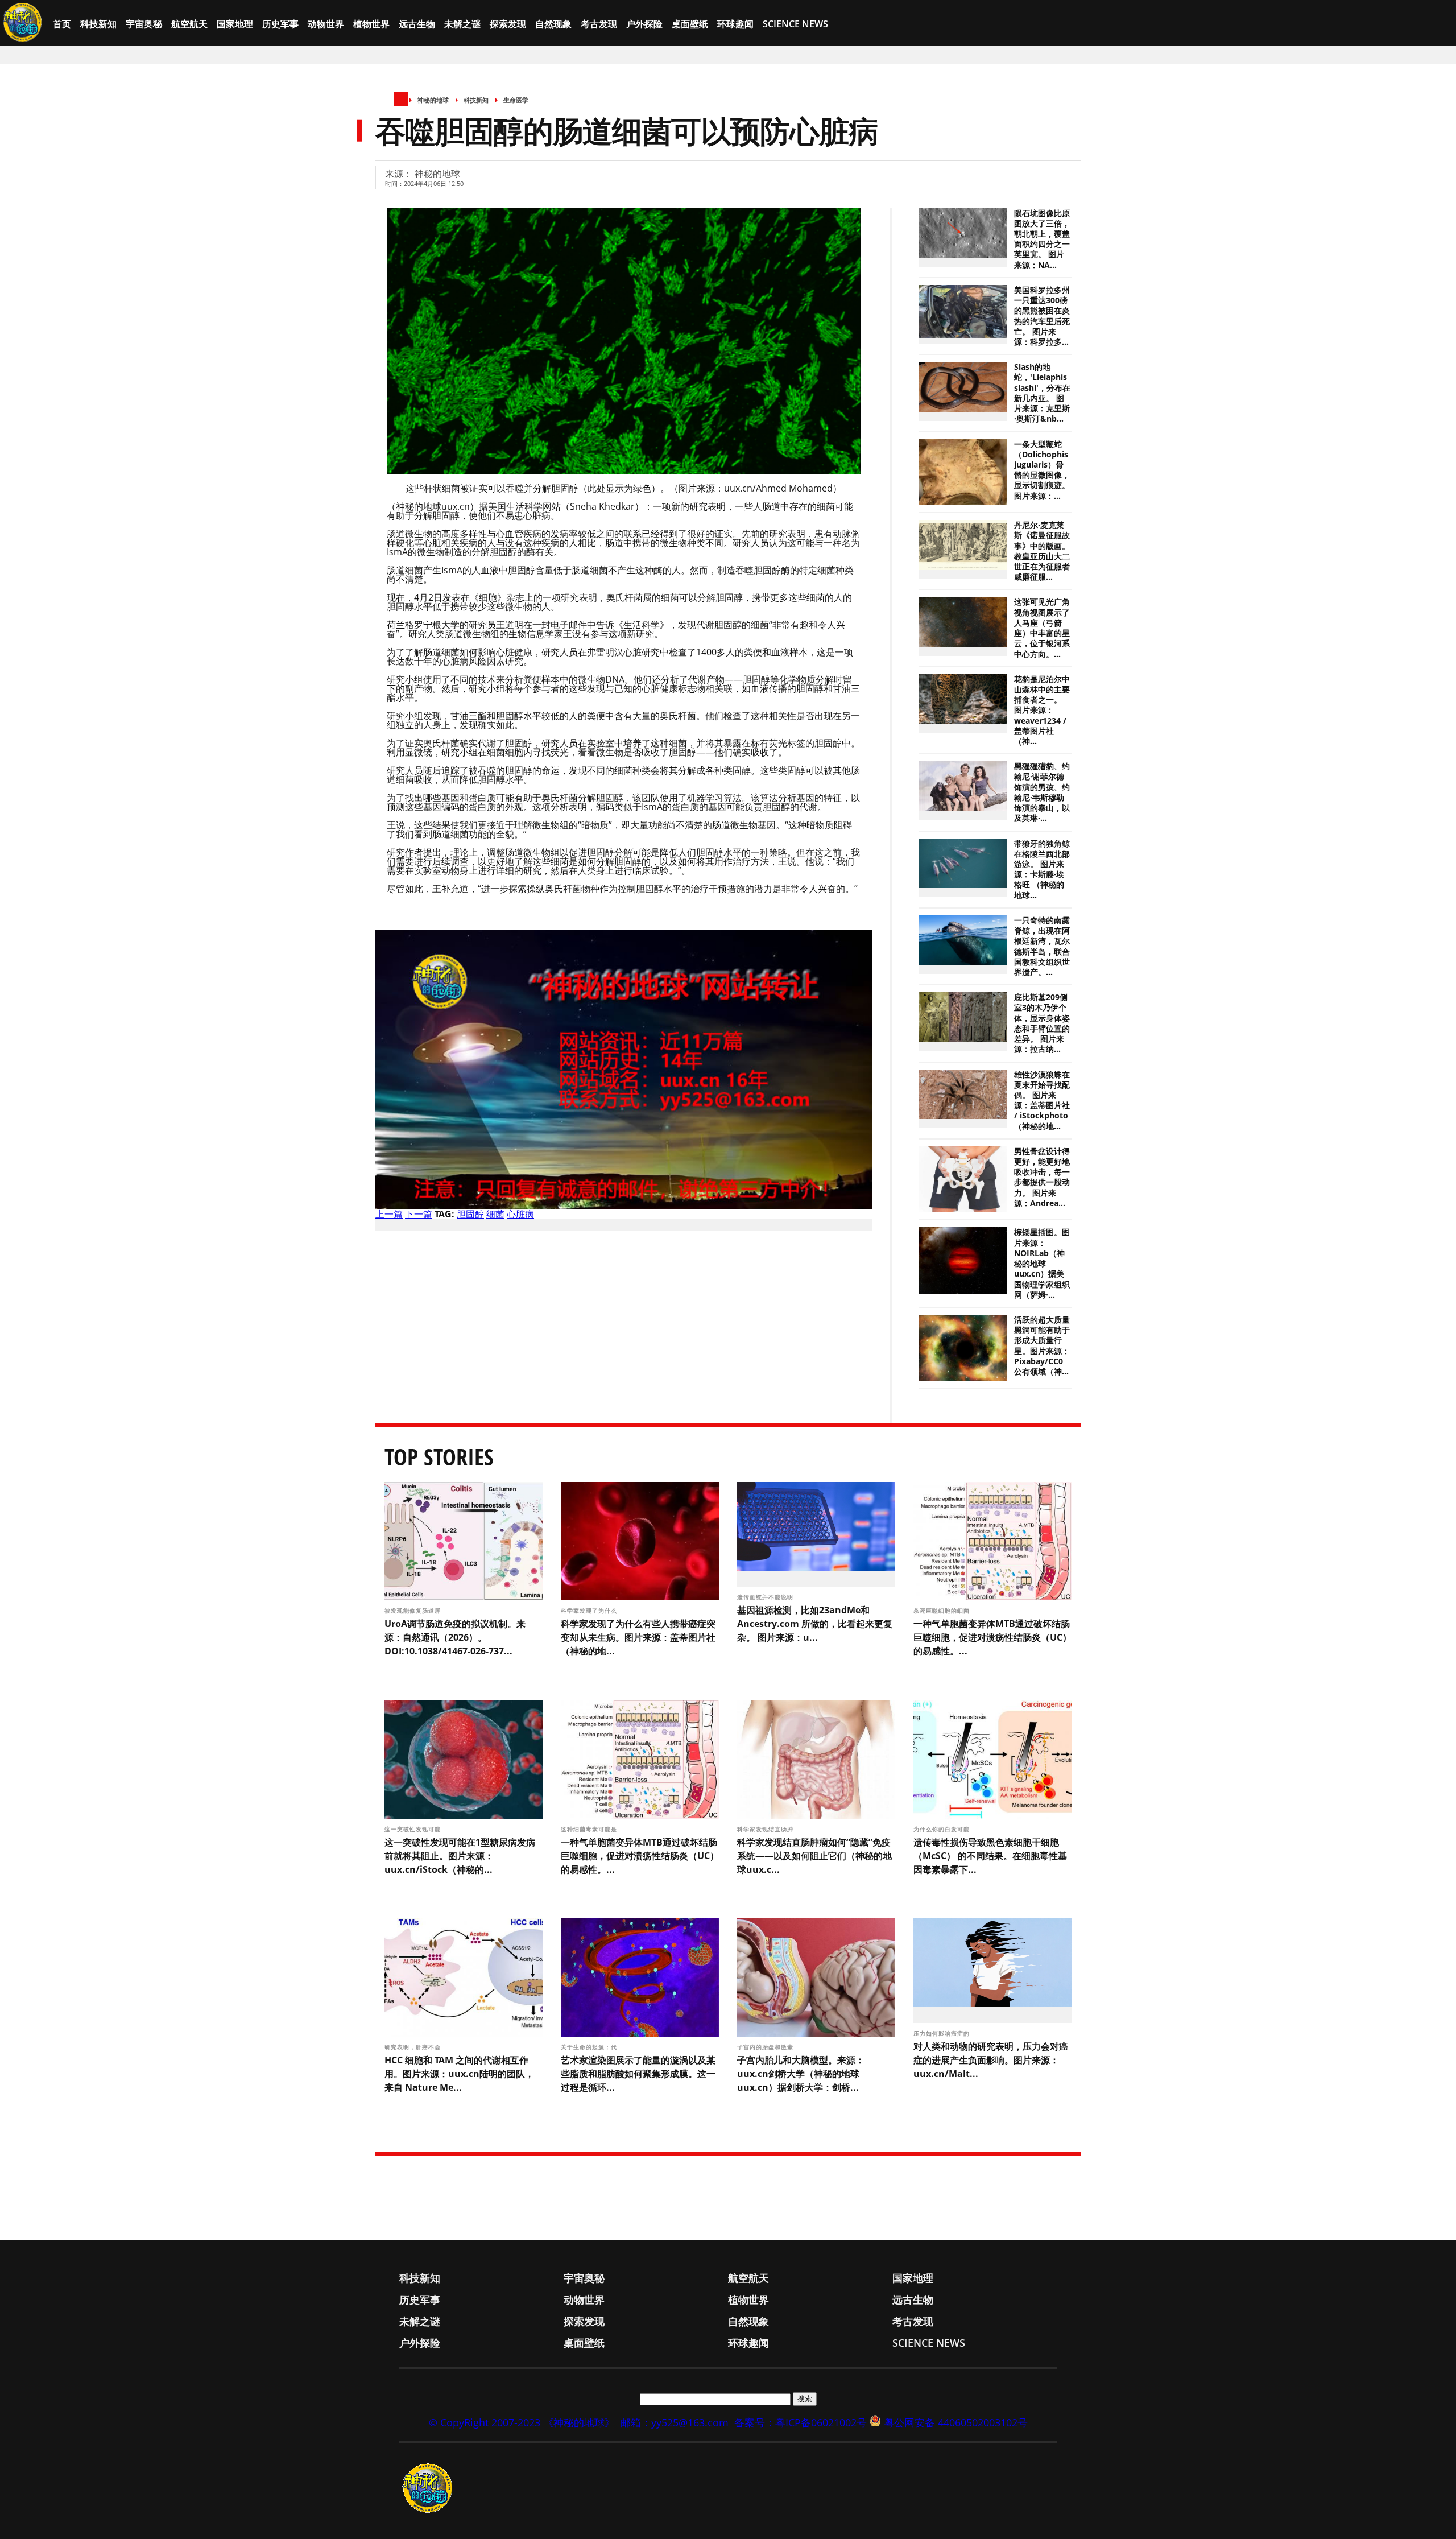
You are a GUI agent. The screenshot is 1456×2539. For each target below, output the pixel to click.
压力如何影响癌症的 (943, 2033)
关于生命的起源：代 (590, 2047)
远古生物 (417, 24)
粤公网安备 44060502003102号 (956, 2422)
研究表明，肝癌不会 (414, 2047)
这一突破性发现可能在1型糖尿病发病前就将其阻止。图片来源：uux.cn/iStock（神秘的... (460, 1856)
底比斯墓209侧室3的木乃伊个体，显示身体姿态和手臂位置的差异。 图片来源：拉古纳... (1042, 1023)
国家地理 (235, 24)
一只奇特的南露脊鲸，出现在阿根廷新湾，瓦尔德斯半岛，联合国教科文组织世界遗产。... (1042, 946)
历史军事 (280, 24)
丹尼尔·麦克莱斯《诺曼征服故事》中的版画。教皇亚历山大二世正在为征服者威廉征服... (1042, 551)
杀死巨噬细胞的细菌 (943, 1611)
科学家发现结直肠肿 (766, 1829)
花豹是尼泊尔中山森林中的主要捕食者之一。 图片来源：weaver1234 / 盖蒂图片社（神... (1042, 710)
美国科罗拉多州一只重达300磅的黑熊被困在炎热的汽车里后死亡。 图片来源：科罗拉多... (1042, 316)
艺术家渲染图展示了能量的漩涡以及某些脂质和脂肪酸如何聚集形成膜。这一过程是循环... (638, 2074)
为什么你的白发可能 (943, 1829)
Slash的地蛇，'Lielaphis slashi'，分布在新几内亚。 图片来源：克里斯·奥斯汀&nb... (1042, 393)
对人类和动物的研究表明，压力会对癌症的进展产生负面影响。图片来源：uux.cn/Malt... (991, 2060)
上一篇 (389, 1214)
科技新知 (98, 24)
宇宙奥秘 (144, 24)
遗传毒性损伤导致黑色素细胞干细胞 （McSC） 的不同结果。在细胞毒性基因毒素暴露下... (990, 1856)
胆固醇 (470, 1214)
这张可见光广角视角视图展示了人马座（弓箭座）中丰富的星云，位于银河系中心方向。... (1042, 628)
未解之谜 (462, 24)
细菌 (495, 1214)
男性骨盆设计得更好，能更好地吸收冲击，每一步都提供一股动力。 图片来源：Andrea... (1042, 1177)
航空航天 (189, 24)
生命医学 (516, 100)
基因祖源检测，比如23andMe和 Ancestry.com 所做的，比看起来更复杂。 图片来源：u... (815, 1624)
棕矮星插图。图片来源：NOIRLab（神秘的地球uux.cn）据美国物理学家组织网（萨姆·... (1042, 1263)
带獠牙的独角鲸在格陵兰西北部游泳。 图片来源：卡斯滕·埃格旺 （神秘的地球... (1042, 870)
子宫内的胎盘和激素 (766, 2047)
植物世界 (371, 24)
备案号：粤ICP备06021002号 (801, 2422)
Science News (795, 24)
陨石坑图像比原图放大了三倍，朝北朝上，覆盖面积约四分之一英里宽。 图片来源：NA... (1042, 239)
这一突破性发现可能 (414, 1829)
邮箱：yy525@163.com (675, 2422)
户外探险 (644, 24)
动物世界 (326, 24)
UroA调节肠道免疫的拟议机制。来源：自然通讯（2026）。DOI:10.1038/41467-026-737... (455, 1637)
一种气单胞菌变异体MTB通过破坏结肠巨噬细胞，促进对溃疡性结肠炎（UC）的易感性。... (992, 1637)
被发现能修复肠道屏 (414, 1611)
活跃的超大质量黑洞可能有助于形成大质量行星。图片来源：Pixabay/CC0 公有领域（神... (1042, 1346)
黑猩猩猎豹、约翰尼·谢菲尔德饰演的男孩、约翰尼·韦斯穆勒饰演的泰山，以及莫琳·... (1042, 792)
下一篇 (419, 1214)
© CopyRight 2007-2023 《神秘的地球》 (522, 2422)
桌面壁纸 (690, 24)
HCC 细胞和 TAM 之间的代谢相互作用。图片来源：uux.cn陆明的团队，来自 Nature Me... (459, 2074)
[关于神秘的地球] (431, 2488)
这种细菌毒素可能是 (590, 1829)
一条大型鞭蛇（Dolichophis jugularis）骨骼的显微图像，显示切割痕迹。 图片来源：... (1042, 470)
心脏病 (520, 1214)
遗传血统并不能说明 (766, 1597)
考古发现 (599, 24)
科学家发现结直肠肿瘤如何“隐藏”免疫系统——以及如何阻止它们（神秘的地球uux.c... (814, 1856)
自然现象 (553, 24)
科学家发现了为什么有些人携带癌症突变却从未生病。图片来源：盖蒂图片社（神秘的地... (638, 1637)
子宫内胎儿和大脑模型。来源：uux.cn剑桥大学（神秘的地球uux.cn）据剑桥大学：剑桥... (801, 2074)
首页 (62, 24)
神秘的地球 (433, 100)
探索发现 (508, 24)
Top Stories (439, 1457)
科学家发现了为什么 (590, 1611)
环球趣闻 (735, 24)
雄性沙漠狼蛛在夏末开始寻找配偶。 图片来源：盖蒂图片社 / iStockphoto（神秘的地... (1042, 1101)
